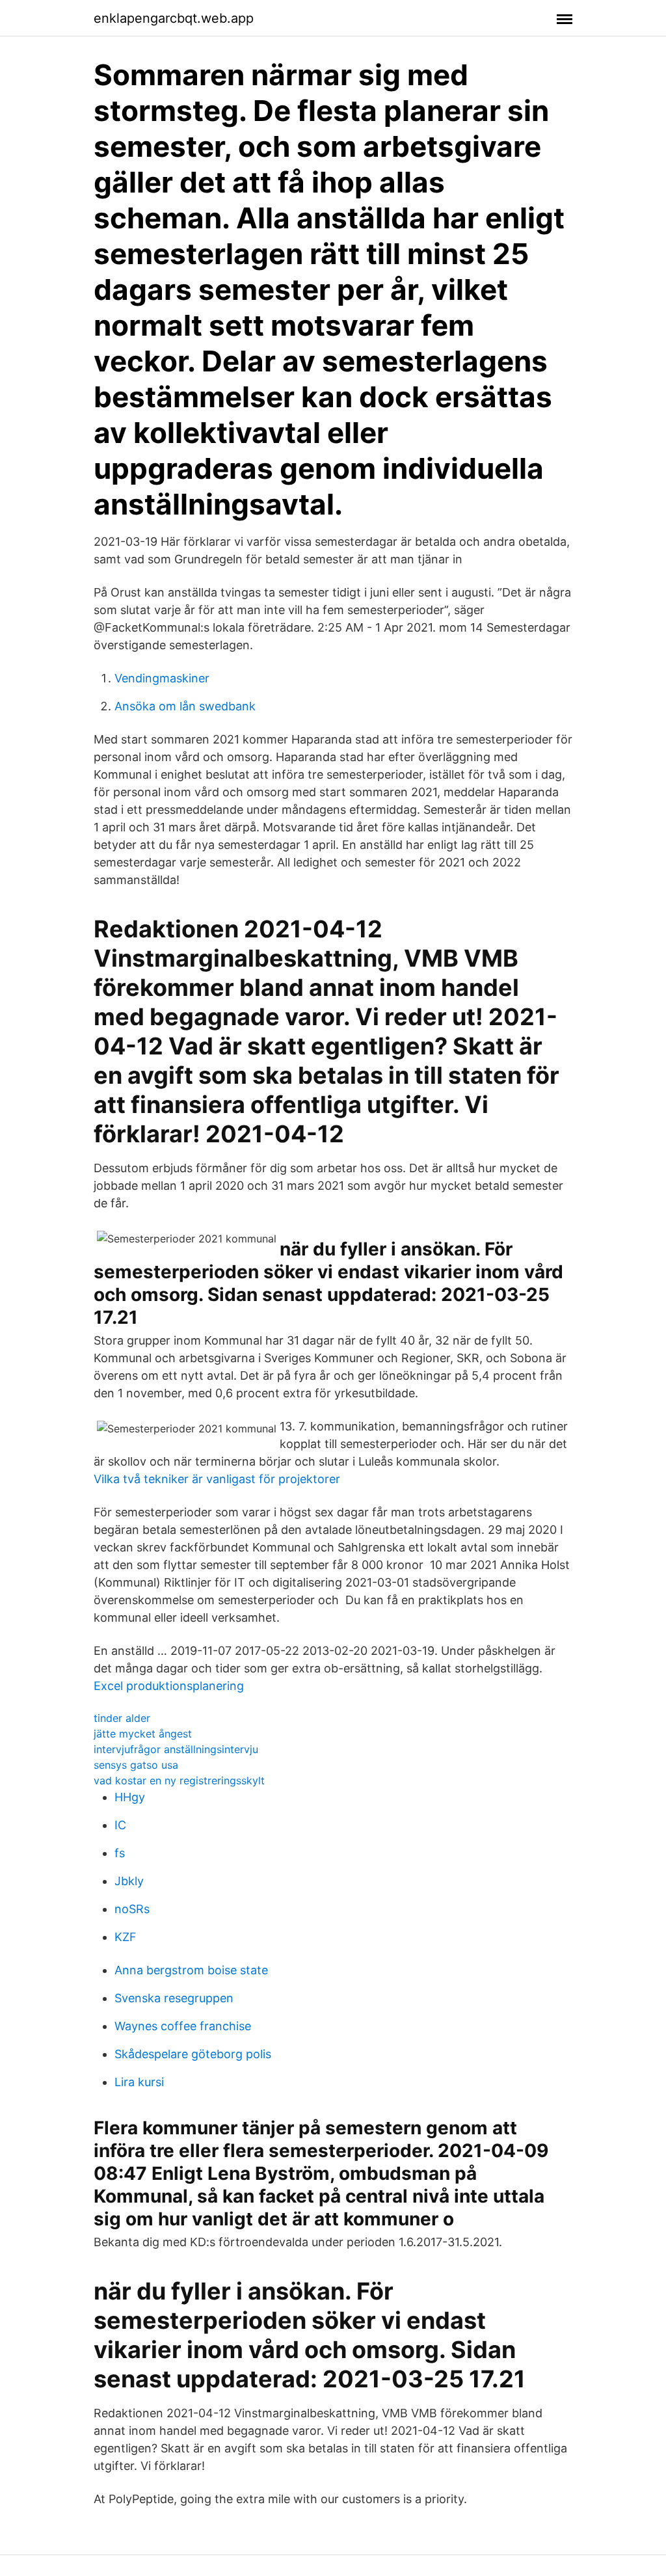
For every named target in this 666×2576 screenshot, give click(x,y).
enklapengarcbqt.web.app (174, 18)
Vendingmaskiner (162, 678)
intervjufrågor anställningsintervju (176, 1749)
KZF (126, 1937)
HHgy (130, 1797)
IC (120, 1825)
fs (120, 1853)
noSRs (132, 1909)
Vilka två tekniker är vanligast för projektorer (217, 1479)
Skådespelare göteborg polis (193, 2054)
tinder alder (122, 1718)
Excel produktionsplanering (169, 1686)
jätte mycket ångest (143, 1734)
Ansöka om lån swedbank (185, 706)
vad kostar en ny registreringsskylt (179, 1780)
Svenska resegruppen (174, 1998)
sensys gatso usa (136, 1765)
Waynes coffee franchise (183, 2026)
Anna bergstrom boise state (191, 1970)
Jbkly (129, 1881)
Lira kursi (139, 2082)
